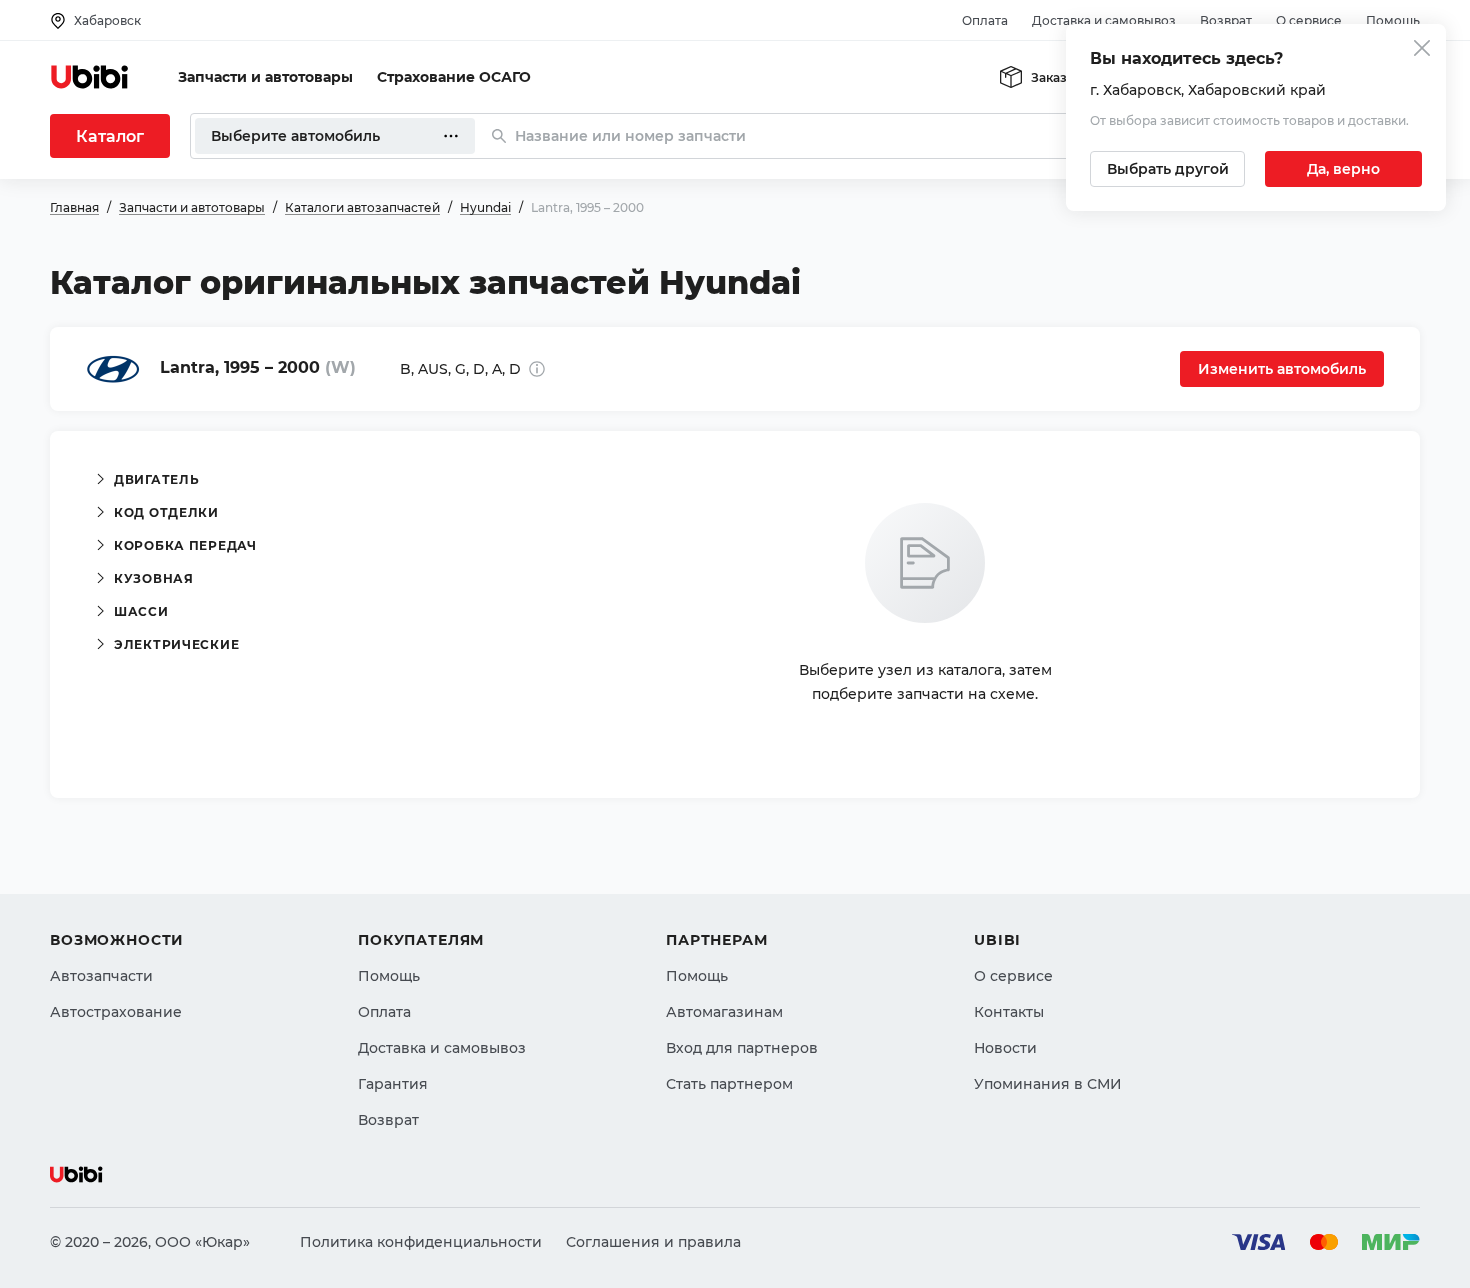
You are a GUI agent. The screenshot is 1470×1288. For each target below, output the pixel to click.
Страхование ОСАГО (454, 77)
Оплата (985, 20)
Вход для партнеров (742, 1048)
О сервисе (1309, 20)
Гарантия (393, 1084)
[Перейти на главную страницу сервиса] (90, 77)
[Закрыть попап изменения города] (1422, 50)
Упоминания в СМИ (1048, 1084)
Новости (1005, 1048)
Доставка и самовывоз (1104, 20)
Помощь (1393, 20)
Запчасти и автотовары (265, 77)
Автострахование (116, 1012)
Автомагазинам (724, 1012)
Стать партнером (729, 1084)
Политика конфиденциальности (421, 1242)
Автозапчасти (101, 976)
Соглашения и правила (653, 1242)
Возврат (1226, 20)
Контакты (1009, 1012)
